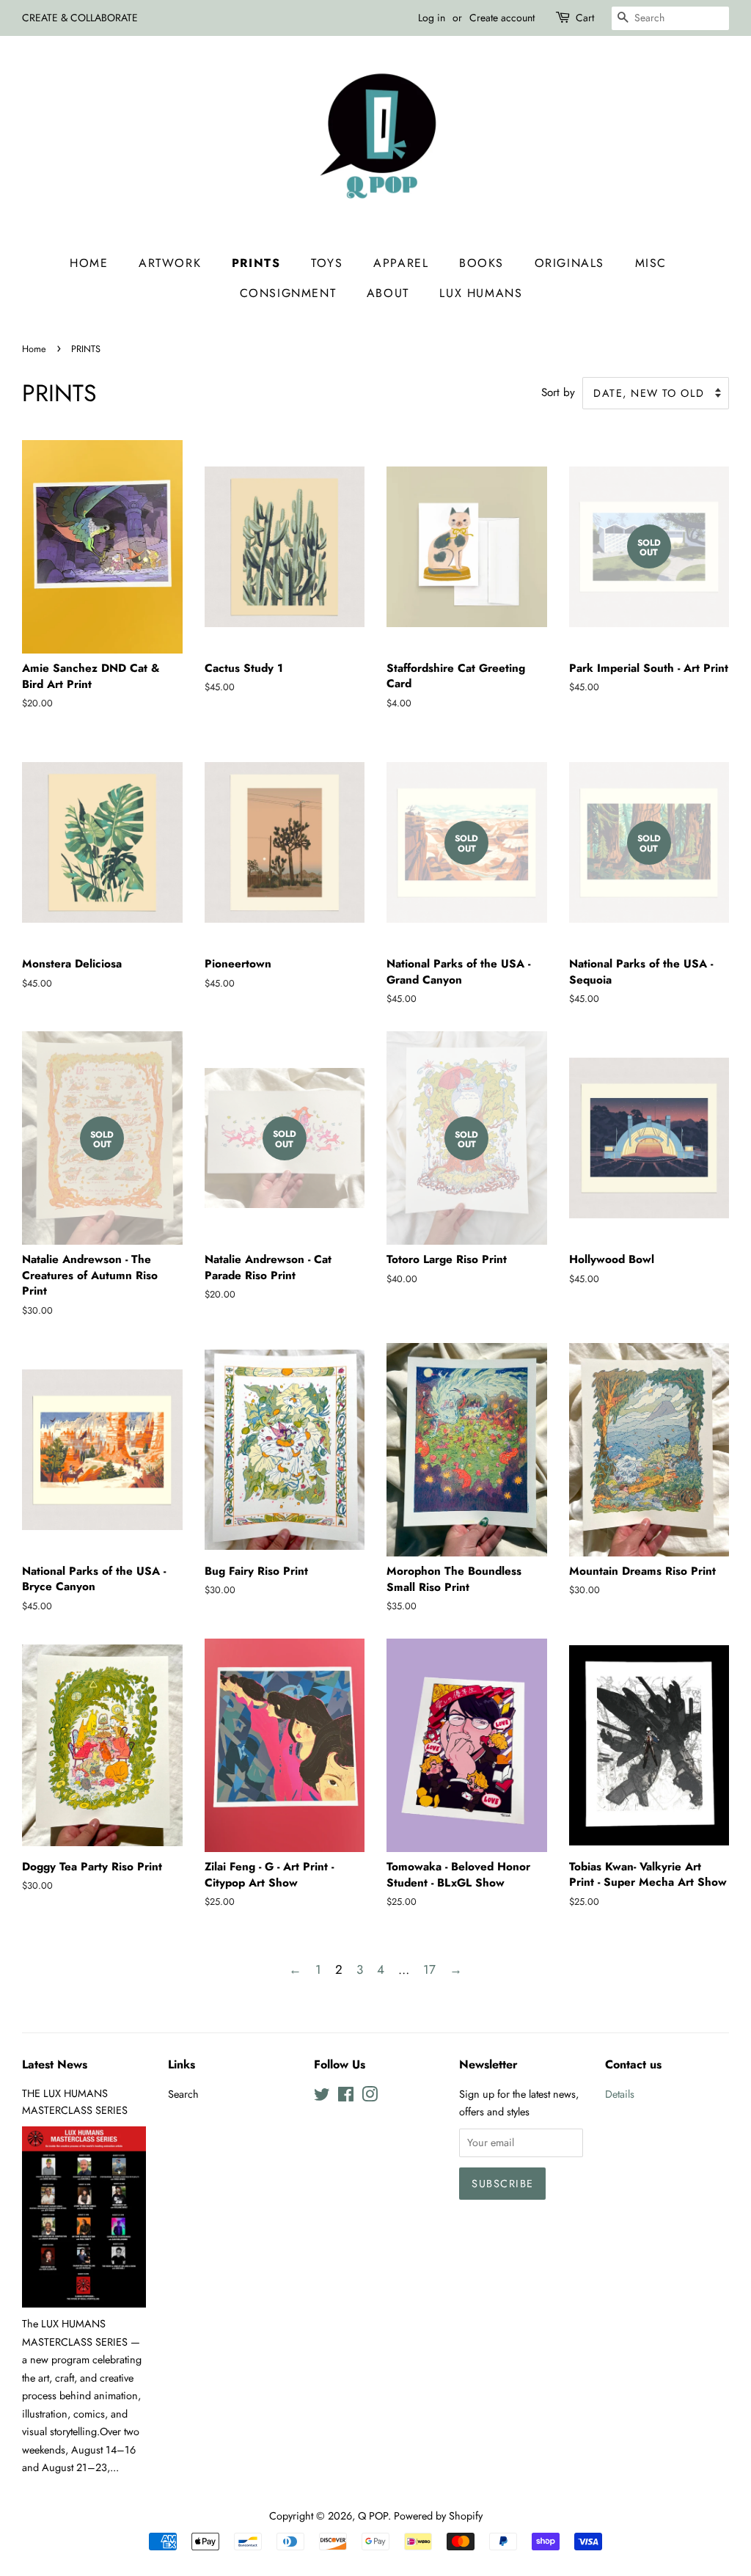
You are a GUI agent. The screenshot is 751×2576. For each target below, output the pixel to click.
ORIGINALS (569, 263)
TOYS (327, 263)
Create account (502, 18)
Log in (432, 18)
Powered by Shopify (438, 2516)
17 (429, 1969)
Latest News (55, 2064)
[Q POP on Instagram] (370, 2097)
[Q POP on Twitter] (322, 2097)
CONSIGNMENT (288, 293)
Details (620, 2094)
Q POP (373, 2516)
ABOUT (388, 293)
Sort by (558, 392)
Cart (585, 18)
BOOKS (481, 263)
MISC (651, 263)
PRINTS (256, 263)
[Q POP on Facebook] (346, 2097)
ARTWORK (170, 263)
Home (89, 263)
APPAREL (401, 263)
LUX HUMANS (481, 293)
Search (183, 2094)
